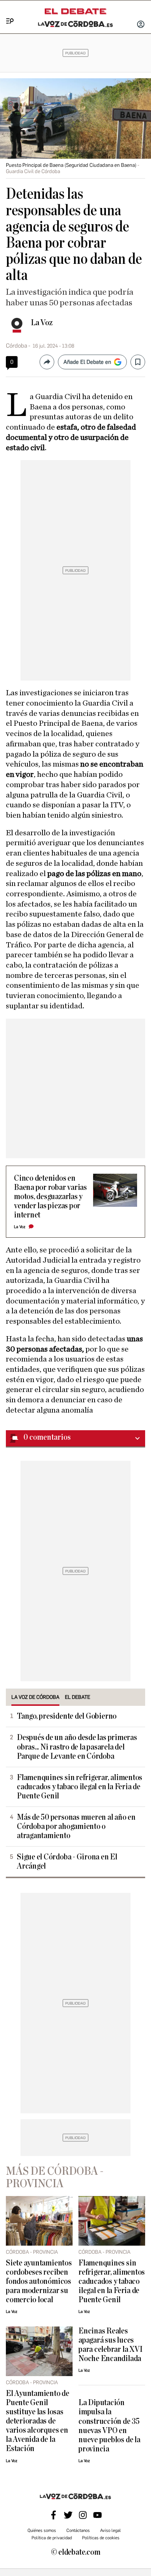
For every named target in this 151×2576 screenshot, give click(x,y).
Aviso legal (111, 2530)
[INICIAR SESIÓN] (141, 25)
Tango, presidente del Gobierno (67, 1716)
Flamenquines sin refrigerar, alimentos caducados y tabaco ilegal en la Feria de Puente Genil (80, 1787)
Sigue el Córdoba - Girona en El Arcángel (67, 1862)
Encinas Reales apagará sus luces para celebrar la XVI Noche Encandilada (110, 2345)
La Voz (42, 323)
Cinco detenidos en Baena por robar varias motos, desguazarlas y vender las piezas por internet (50, 1197)
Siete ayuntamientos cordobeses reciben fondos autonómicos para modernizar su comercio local (39, 2281)
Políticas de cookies (101, 2538)
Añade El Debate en (87, 362)
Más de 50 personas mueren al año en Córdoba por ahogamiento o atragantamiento (76, 1827)
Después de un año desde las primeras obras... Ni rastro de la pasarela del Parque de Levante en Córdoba (77, 1747)
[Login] (141, 25)
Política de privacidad (52, 2538)
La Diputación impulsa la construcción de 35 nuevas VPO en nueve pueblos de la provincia (109, 2426)
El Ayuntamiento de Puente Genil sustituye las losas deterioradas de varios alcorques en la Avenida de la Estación (38, 2421)
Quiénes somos (42, 2530)
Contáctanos (78, 2530)
